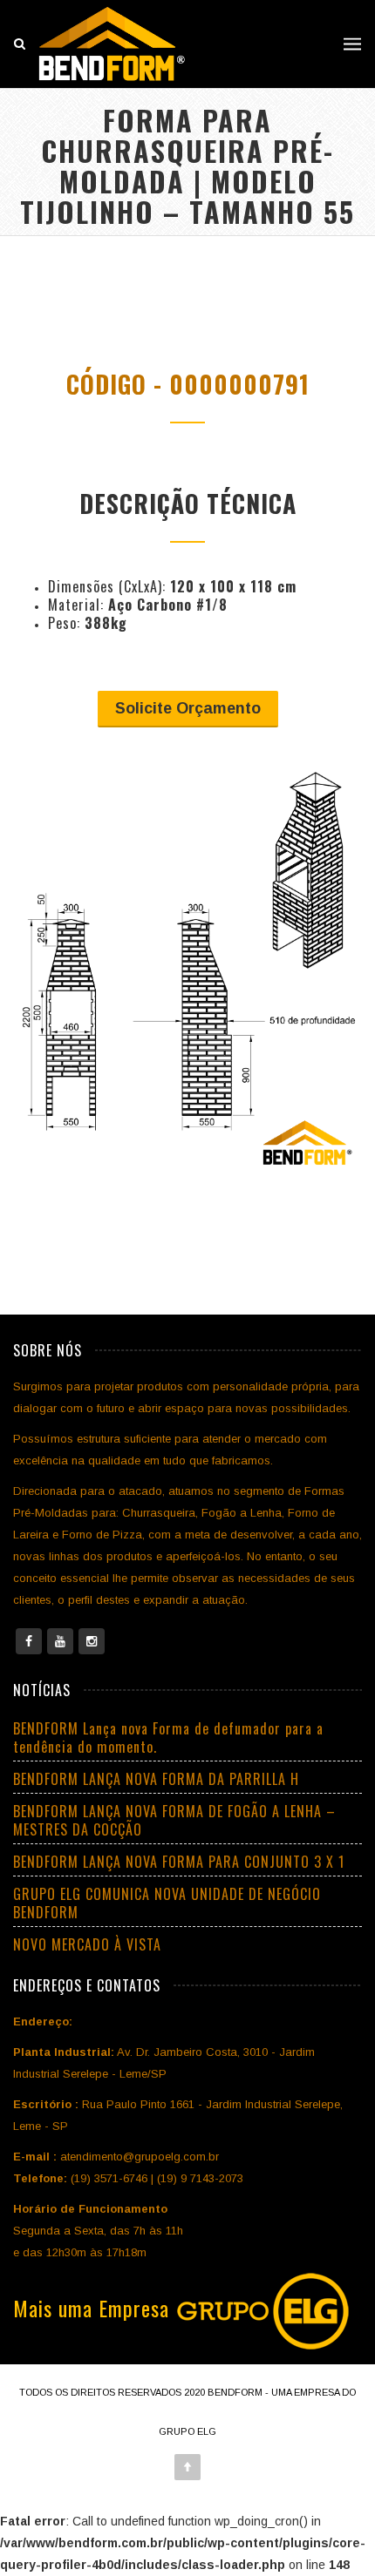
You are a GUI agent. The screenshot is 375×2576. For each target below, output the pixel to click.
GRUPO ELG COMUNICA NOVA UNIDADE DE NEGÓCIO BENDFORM (167, 1903)
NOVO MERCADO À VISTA (87, 1944)
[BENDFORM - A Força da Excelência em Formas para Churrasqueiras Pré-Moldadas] (112, 44)
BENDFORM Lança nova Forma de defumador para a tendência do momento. (168, 1738)
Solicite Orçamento (188, 708)
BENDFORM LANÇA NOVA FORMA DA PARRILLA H (156, 1779)
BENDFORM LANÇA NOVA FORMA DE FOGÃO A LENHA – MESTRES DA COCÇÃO (174, 1820)
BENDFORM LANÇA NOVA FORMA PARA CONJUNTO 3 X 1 (179, 1862)
